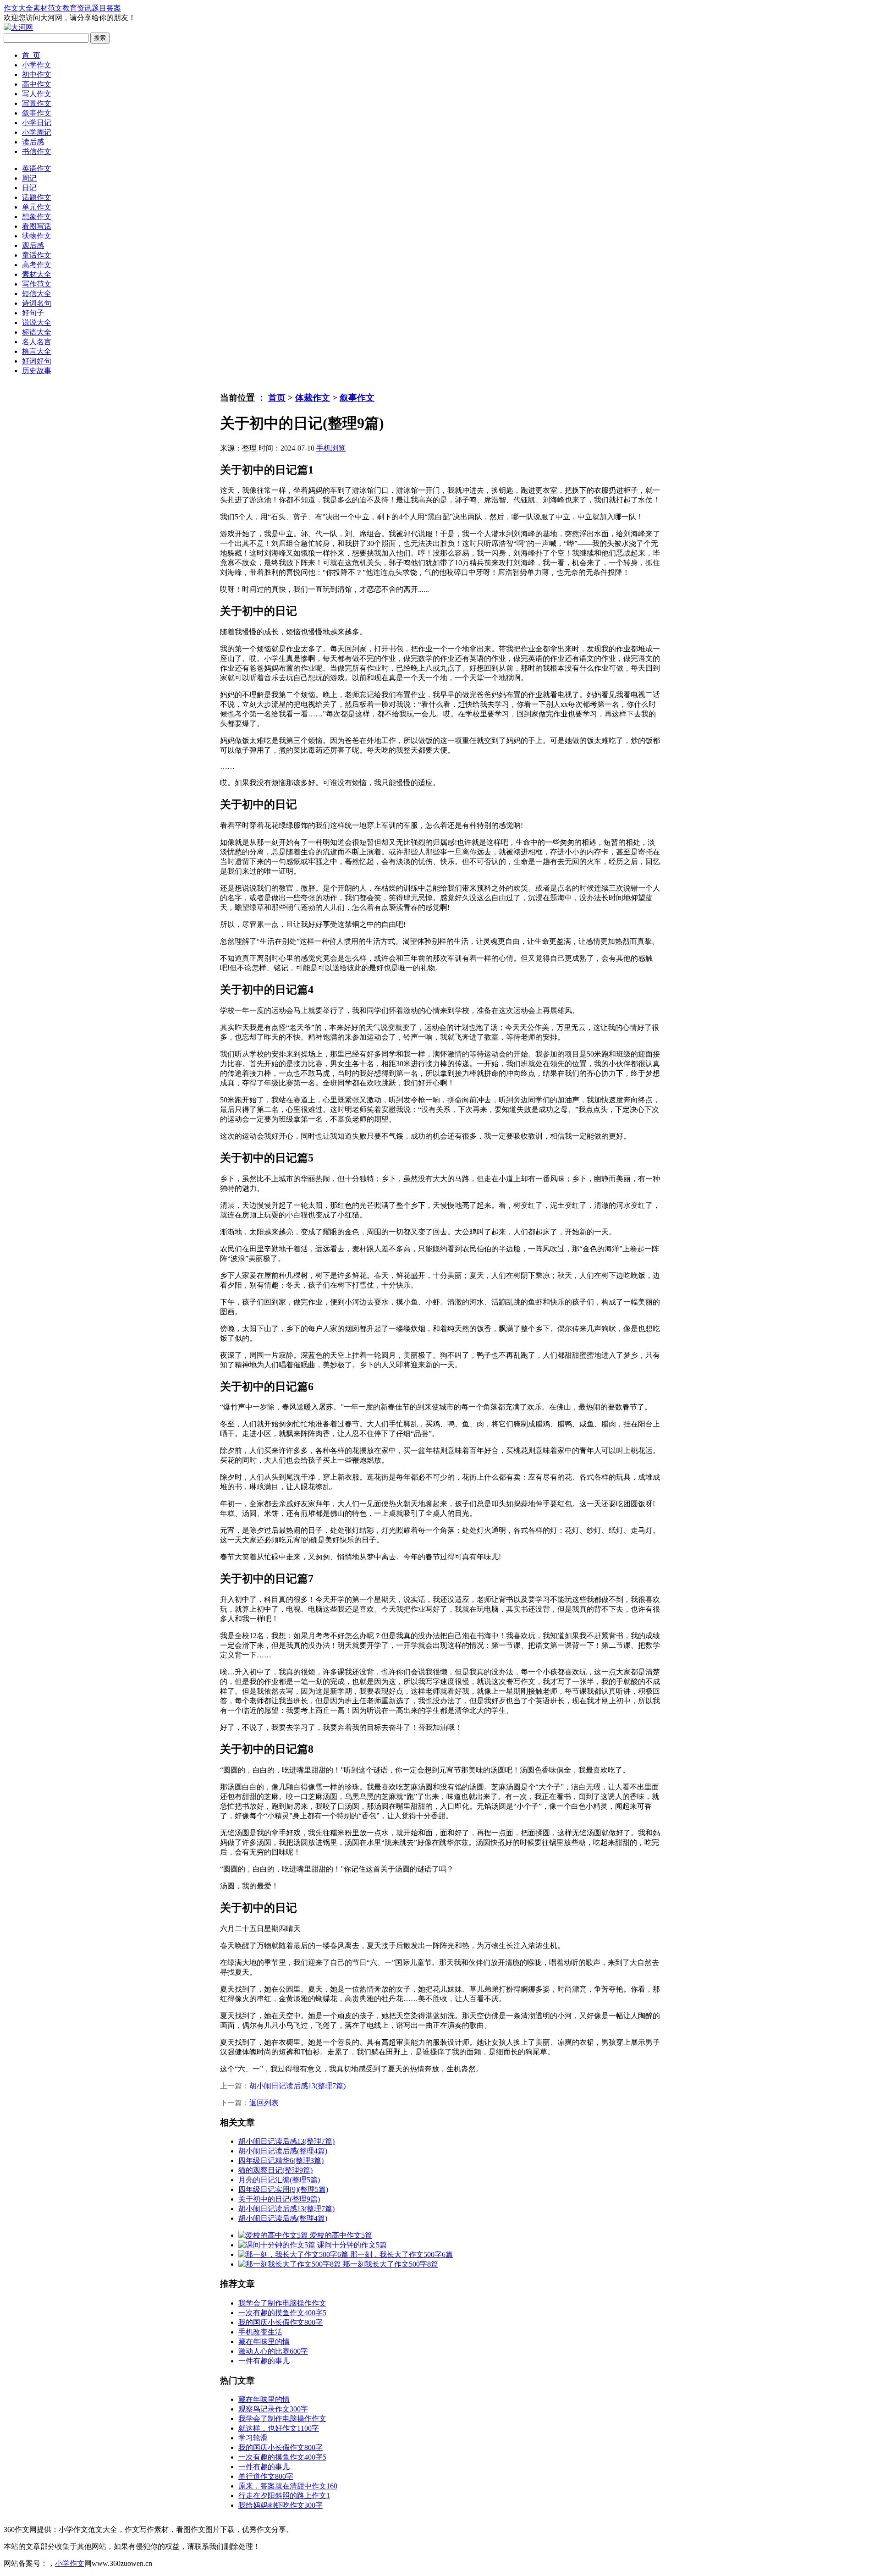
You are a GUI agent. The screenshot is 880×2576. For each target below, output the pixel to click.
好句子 (33, 313)
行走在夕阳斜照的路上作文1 (284, 2496)
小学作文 (37, 65)
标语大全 (37, 332)
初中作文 (37, 74)
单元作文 (37, 207)
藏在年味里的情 (264, 2342)
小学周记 (37, 132)
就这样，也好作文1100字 (279, 2428)
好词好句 (37, 361)
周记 (29, 178)
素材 (40, 8)
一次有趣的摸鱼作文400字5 (282, 2313)
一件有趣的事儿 (264, 2361)
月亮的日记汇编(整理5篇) (279, 2180)
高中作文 (37, 84)
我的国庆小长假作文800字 (280, 2322)
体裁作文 (313, 398)
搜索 (100, 38)
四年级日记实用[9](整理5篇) (283, 2189)
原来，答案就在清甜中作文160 (288, 2486)
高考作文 (37, 265)
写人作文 (37, 94)
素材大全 (37, 274)
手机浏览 (331, 448)
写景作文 (37, 103)
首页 (277, 398)
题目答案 (106, 8)
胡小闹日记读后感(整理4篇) (283, 2151)
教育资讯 (77, 8)
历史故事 (37, 371)
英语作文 (37, 168)
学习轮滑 (253, 2438)
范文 (55, 8)
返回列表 (264, 2103)
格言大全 (37, 351)
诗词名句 (37, 303)
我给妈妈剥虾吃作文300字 (280, 2505)
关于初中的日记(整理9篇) (279, 2199)
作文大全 (18, 8)
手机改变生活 (260, 2332)
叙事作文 (37, 113)
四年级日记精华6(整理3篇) (281, 2160)
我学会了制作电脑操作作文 (282, 2303)
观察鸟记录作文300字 (273, 2409)
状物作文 (37, 236)
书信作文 (37, 151)
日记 (29, 188)
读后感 (33, 142)
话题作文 (37, 197)
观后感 (33, 245)
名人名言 (37, 342)
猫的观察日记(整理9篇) (275, 2170)
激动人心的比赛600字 (273, 2351)
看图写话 (37, 226)
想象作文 (37, 217)
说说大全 (37, 322)
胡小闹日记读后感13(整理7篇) (297, 2086)
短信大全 (37, 294)
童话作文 (37, 255)
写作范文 (37, 284)
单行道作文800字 (266, 2476)
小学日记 (37, 123)
